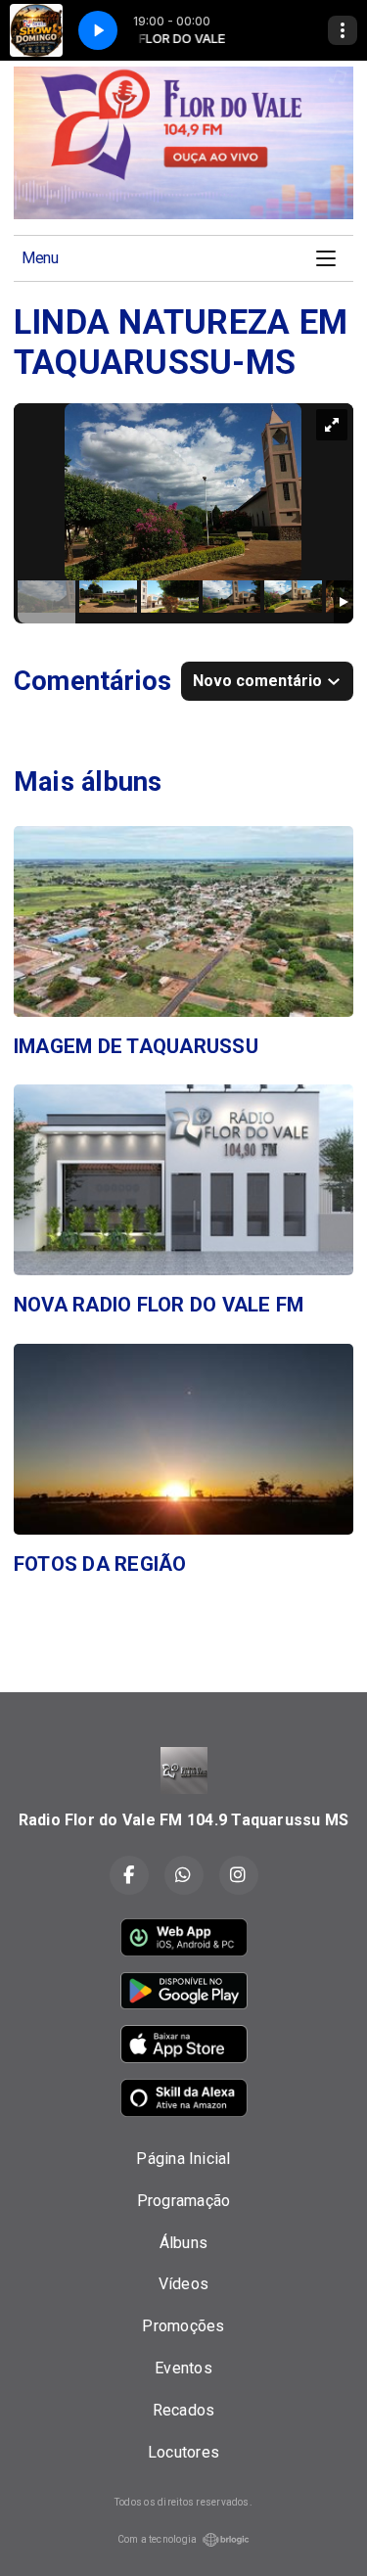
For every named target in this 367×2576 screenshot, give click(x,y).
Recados (184, 2410)
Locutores (183, 2452)
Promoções (183, 2326)
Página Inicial (183, 2159)
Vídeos (183, 2284)
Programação (184, 2201)
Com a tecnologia (158, 2539)
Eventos (183, 2368)
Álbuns (183, 2243)
